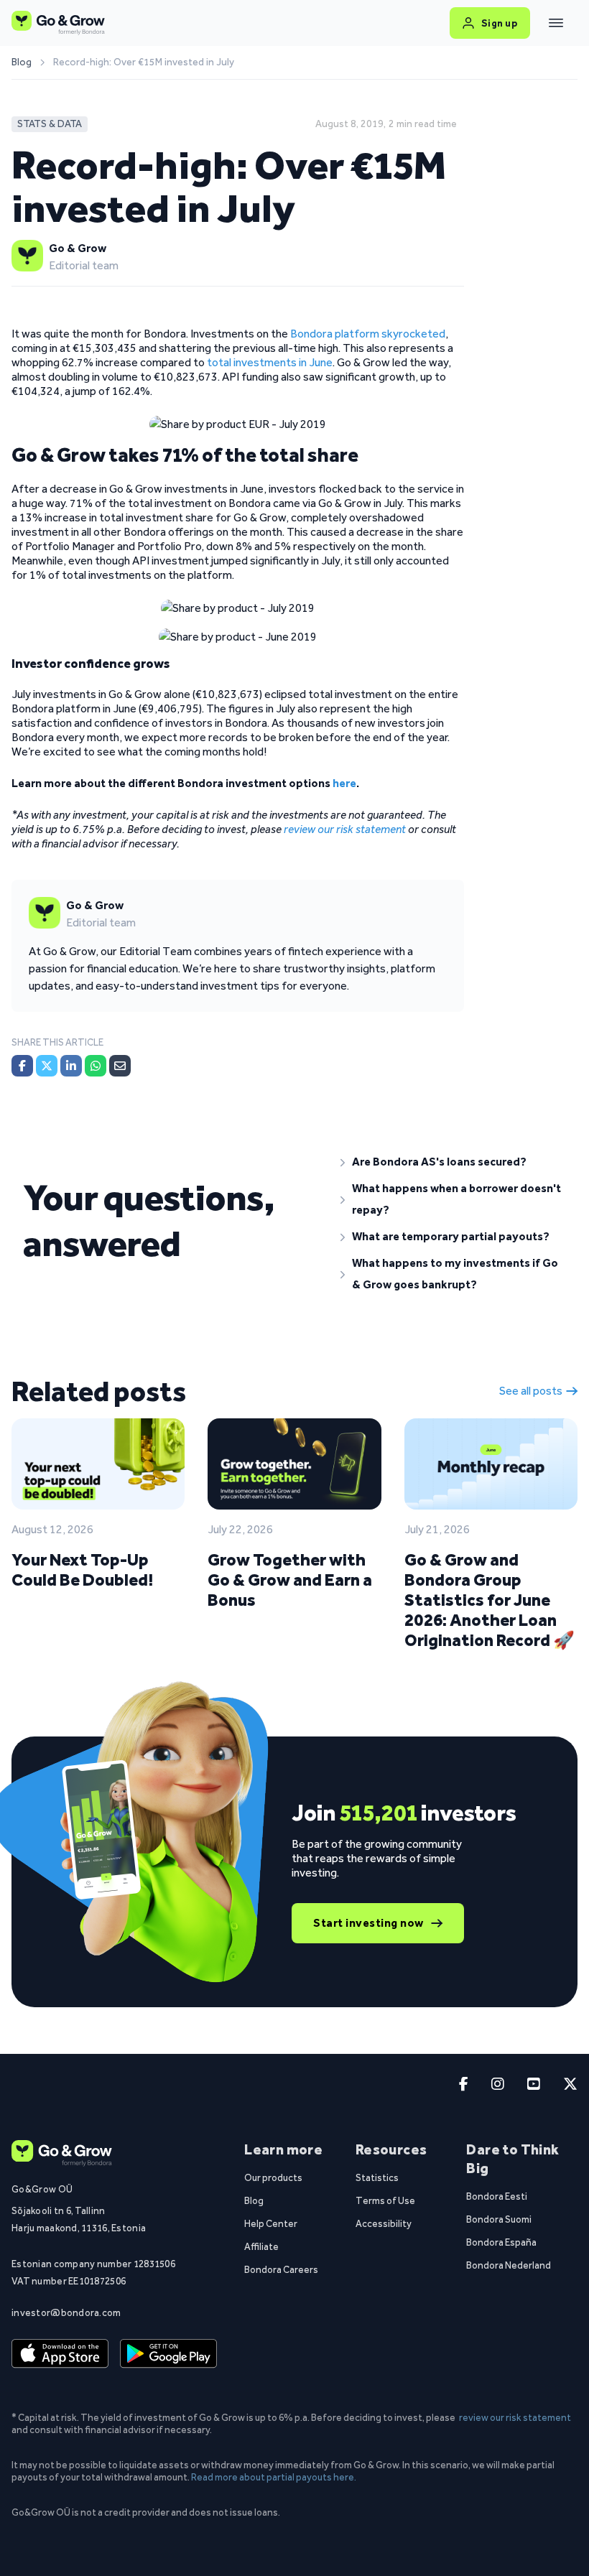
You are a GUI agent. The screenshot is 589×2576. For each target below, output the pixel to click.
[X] (47, 1066)
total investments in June (270, 362)
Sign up (500, 23)
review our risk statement (515, 2417)
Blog (22, 62)
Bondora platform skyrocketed (368, 334)
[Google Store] (168, 2354)
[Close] (556, 23)
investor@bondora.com (66, 2312)
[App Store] (60, 2354)
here (344, 783)
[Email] (120, 1066)
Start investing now (368, 1923)
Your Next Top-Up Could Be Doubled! (82, 1570)
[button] (453, 1162)
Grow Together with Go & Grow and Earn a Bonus (290, 1580)
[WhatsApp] (96, 1066)
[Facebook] (22, 1066)
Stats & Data (50, 124)
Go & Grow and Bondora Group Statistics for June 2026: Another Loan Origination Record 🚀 (490, 1600)
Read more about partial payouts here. (274, 2477)
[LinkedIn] (71, 1066)
